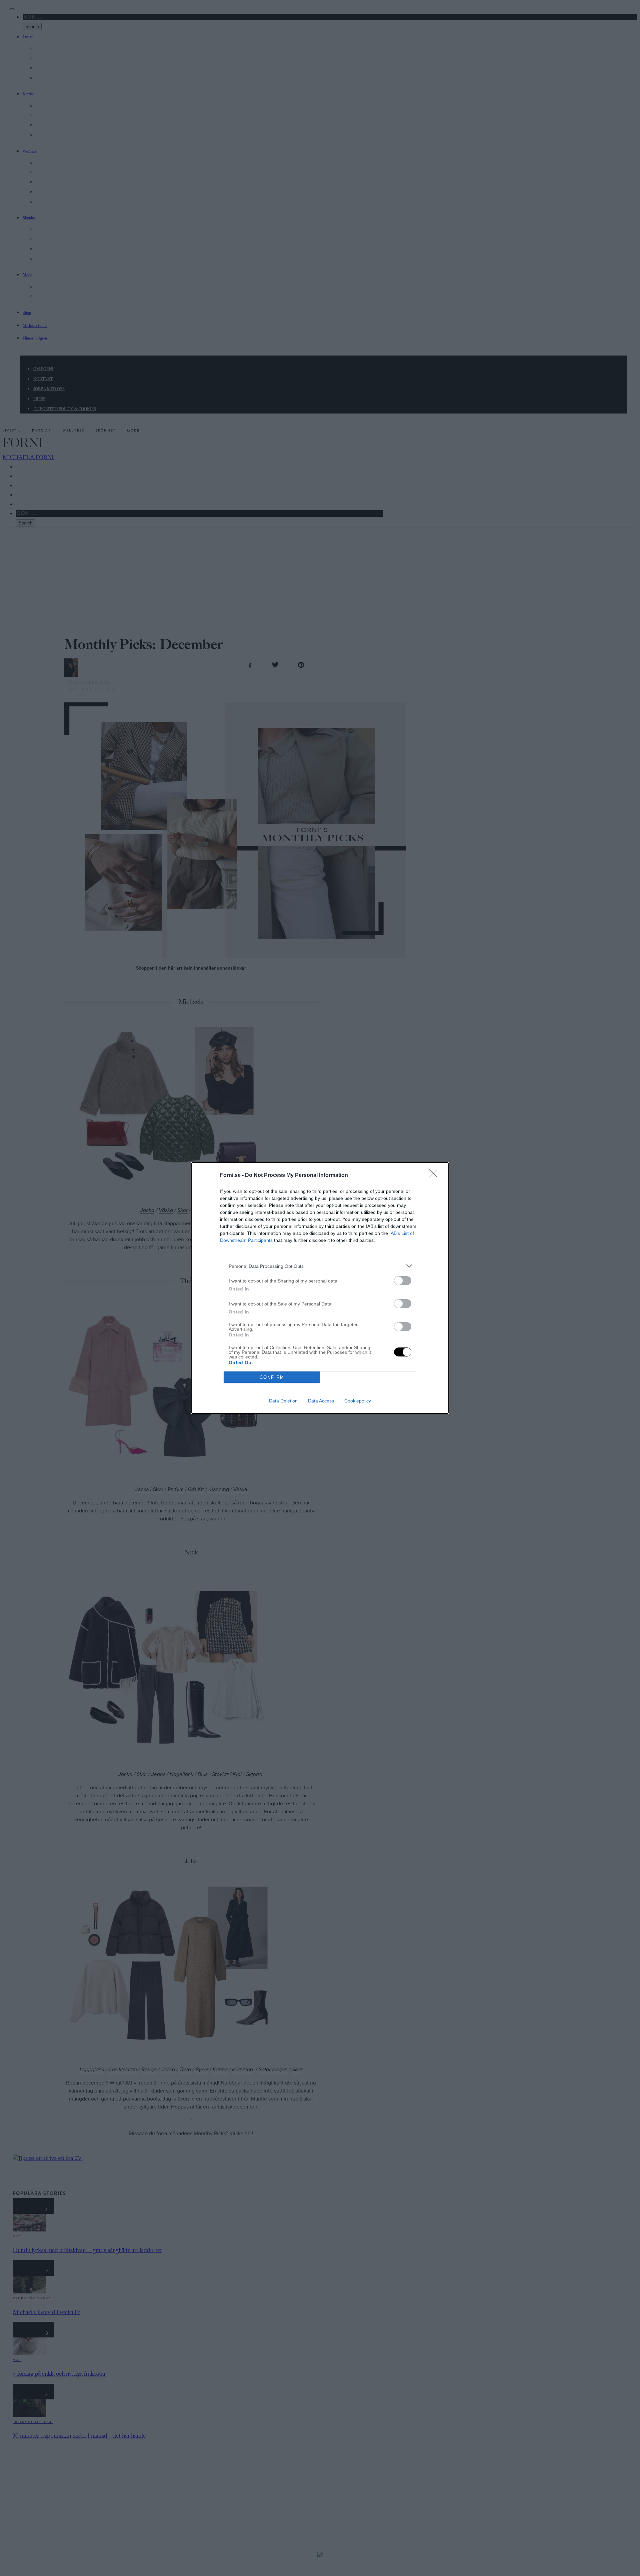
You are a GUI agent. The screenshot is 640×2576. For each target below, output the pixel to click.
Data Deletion (283, 1401)
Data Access (321, 1401)
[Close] (435, 1176)
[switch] (403, 1281)
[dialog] (320, 1288)
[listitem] (320, 1266)
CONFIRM (272, 1377)
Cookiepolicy (358, 1401)
